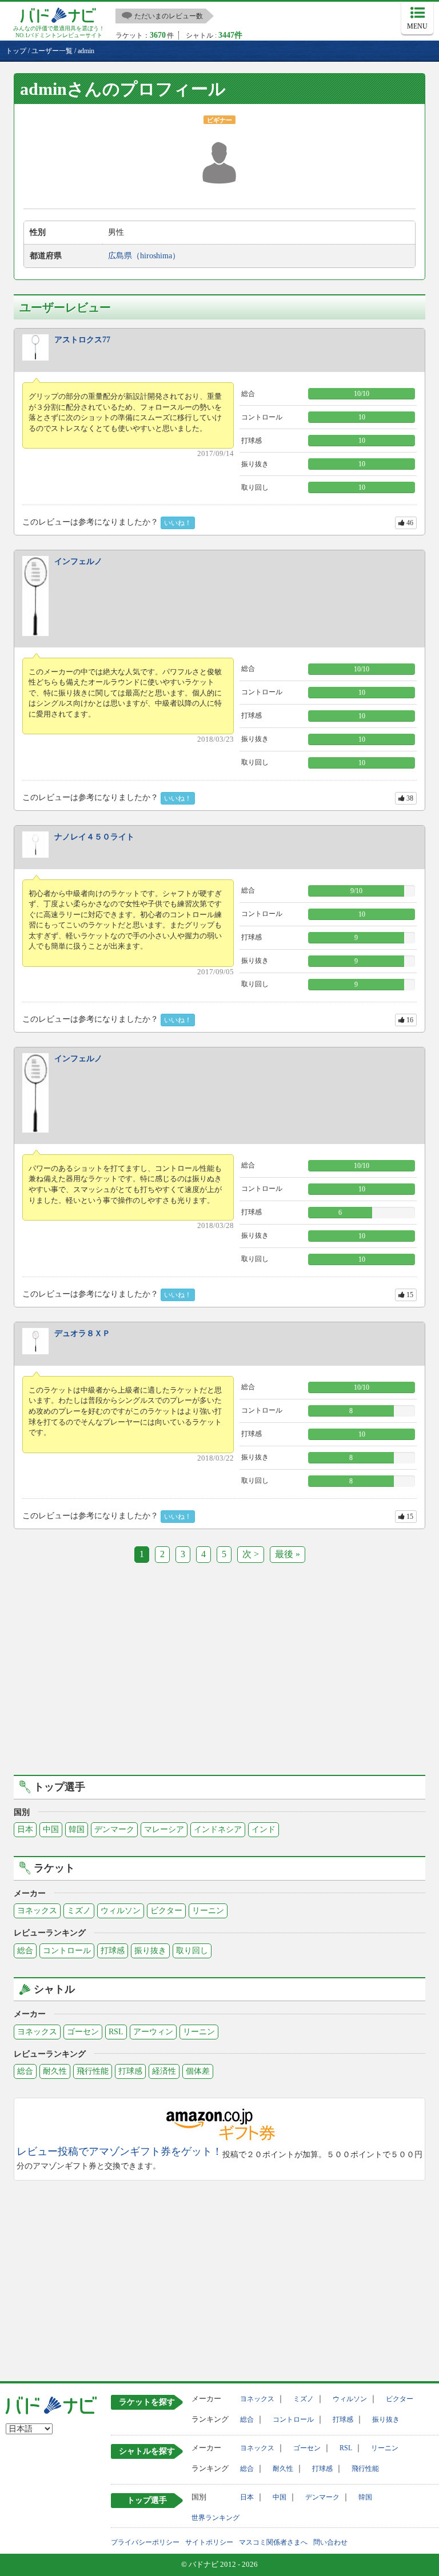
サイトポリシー (209, 2542)
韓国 (77, 1829)
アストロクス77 (82, 340)
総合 (25, 1951)
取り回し (192, 1951)
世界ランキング (215, 2518)
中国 (51, 1829)
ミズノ (79, 1911)
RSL (116, 2032)
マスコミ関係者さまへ (273, 2542)
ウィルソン (121, 1911)
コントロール (67, 1951)
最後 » (288, 1554)
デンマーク (114, 1829)
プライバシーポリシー (145, 2542)
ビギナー (219, 120)
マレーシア (164, 1829)
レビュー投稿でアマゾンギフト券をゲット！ (119, 2152)
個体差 (198, 2071)
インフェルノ (78, 561)
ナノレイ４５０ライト (94, 837)
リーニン (208, 1911)
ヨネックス (37, 1911)
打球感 (113, 1951)
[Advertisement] (219, 1677)
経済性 (164, 2071)
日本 (25, 1829)
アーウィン (153, 2032)
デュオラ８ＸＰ (82, 1333)
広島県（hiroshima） (144, 256)
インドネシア (218, 1829)
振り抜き (150, 1951)
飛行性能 (93, 2071)
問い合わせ (330, 2542)
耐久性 (55, 2071)
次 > (251, 1554)
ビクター (166, 1911)
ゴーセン (83, 2032)
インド (264, 1829)
